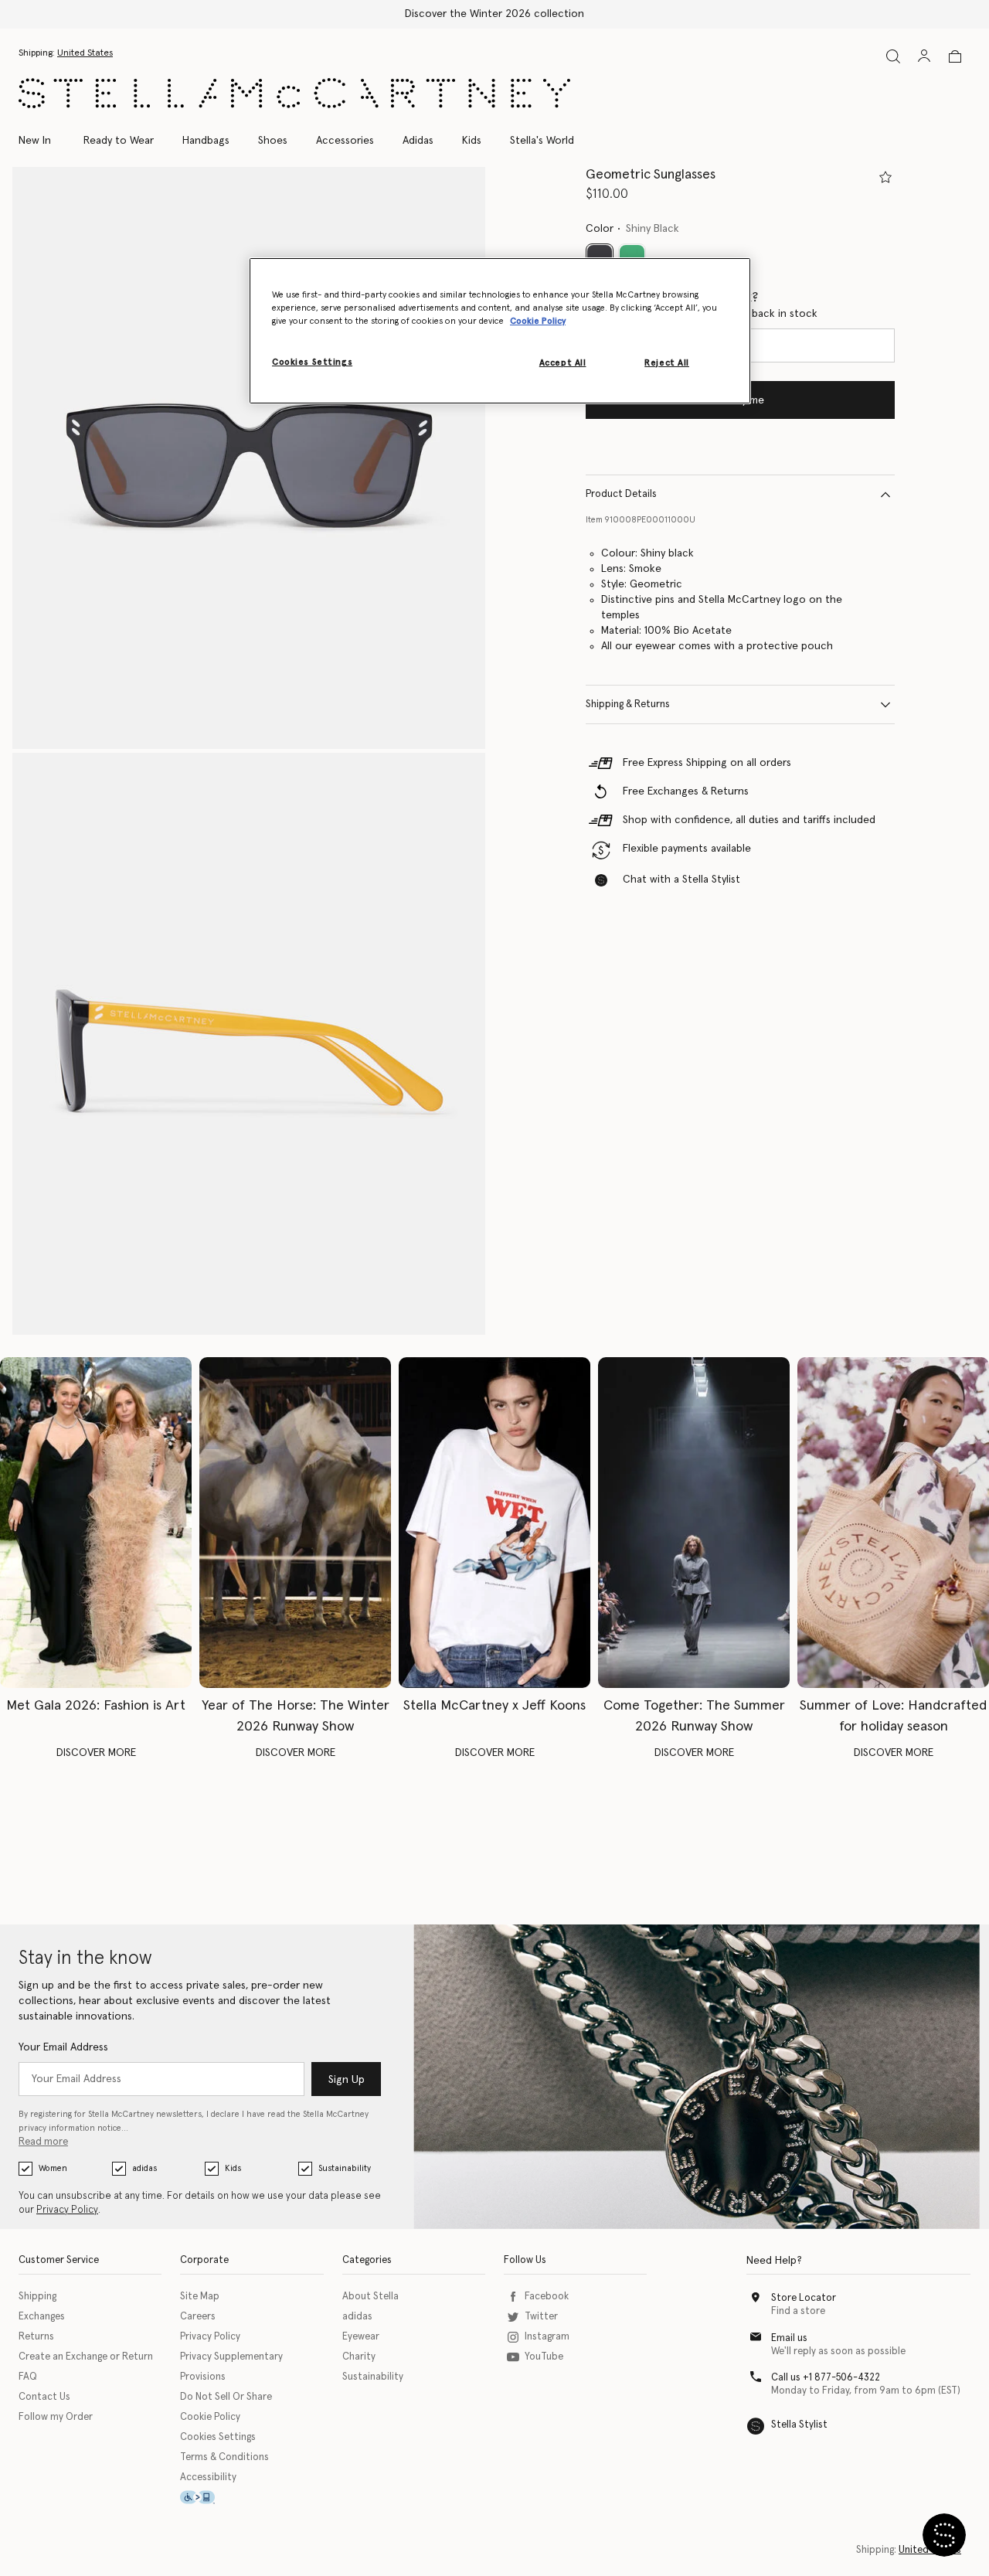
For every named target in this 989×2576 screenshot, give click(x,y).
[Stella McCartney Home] (294, 93)
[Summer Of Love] (893, 1523)
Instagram (547, 2337)
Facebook (547, 2297)
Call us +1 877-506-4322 (826, 2378)
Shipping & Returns (628, 704)
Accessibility (208, 2477)
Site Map (200, 2297)
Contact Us (44, 2397)
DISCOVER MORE (96, 1753)
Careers (198, 2317)
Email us (789, 2338)
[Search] (893, 56)
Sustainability (345, 2168)
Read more (43, 2142)
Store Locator (804, 2298)
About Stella (370, 2297)
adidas (144, 2168)
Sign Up (347, 2080)
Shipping (37, 2297)
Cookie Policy (210, 2417)
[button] (249, 458)
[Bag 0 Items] (955, 56)
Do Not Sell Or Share (226, 2397)
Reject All (667, 363)
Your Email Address (63, 2047)
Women (53, 2168)
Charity (359, 2357)
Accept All (563, 363)
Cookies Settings (218, 2437)
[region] (500, 331)
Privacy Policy (67, 2210)
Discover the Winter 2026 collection (494, 14)
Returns (36, 2337)
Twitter (541, 2317)
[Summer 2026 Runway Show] (694, 1523)
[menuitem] (43, 141)
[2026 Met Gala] (96, 1523)
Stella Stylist (799, 2425)
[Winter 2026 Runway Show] (295, 1523)
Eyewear (361, 2337)
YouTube (544, 2357)
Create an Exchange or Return (86, 2357)
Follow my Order (56, 2417)
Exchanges (42, 2317)
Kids (233, 2168)
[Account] (924, 56)
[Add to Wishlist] (885, 177)
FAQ (28, 2377)
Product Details (621, 494)
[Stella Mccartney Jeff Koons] (494, 1523)
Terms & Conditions (224, 2457)
